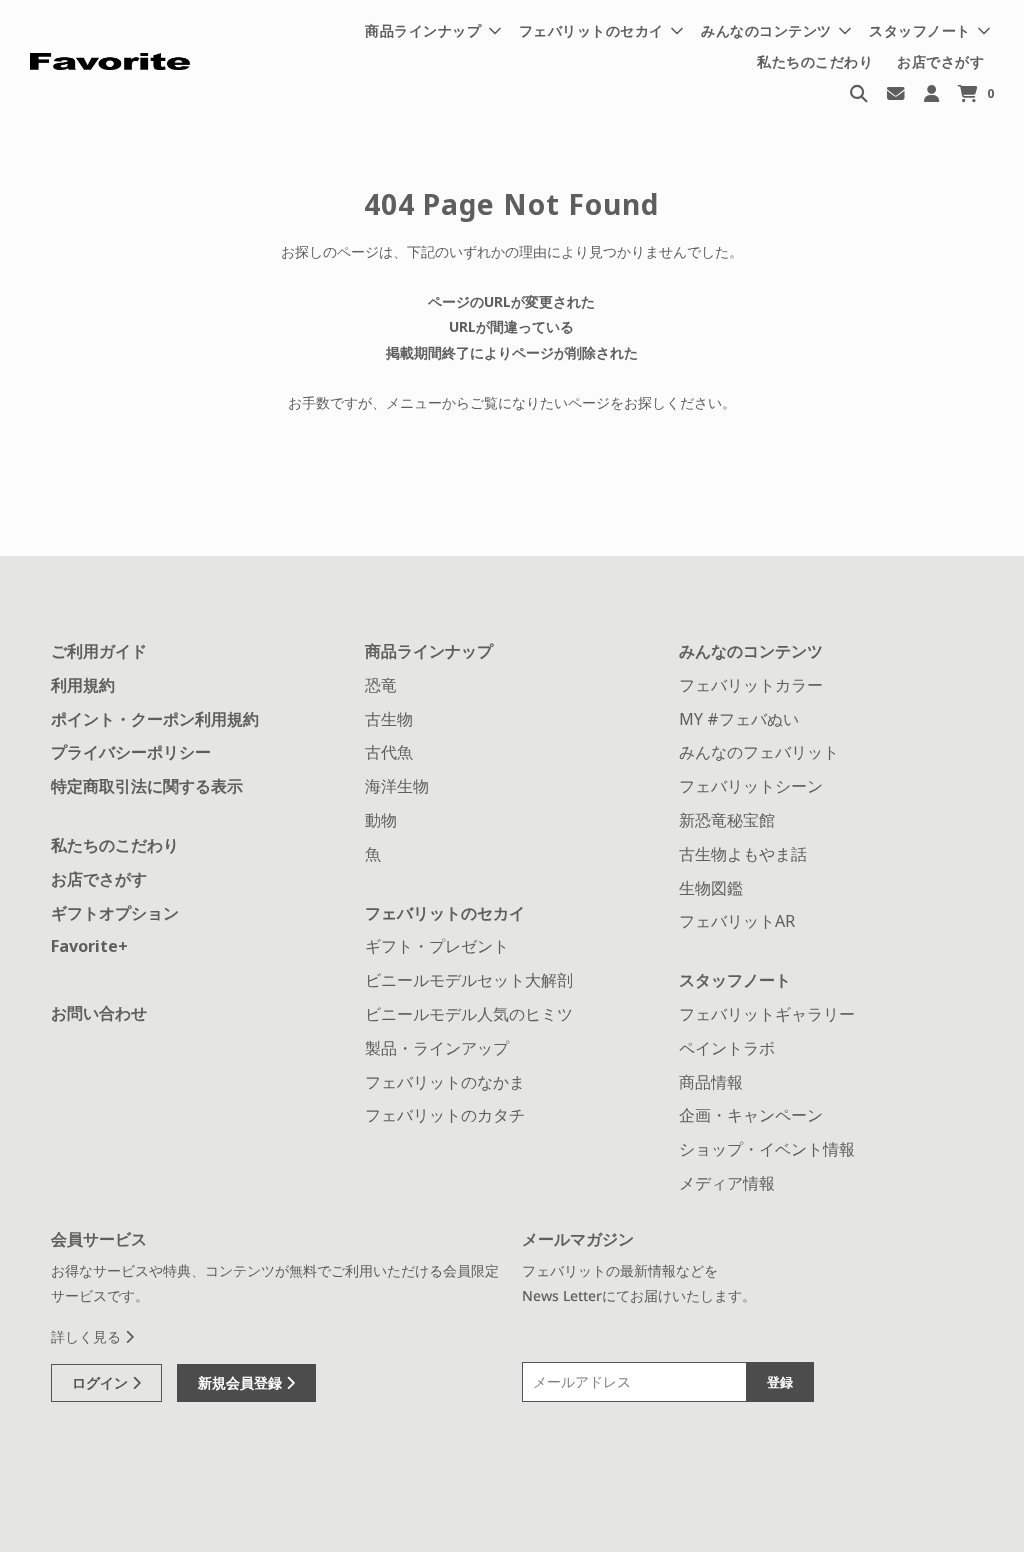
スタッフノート (735, 980)
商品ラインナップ (429, 651)
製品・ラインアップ (437, 1048)
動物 (381, 820)
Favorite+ (89, 946)
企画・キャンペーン (751, 1115)
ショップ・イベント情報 (767, 1149)
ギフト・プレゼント (437, 946)
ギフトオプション (115, 913)
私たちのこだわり (815, 61)
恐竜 (381, 685)
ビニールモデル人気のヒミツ (469, 1014)
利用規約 (83, 685)
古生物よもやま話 (743, 854)
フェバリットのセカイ (445, 913)
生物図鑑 (711, 888)
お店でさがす (940, 61)
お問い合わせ (99, 1013)
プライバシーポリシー (131, 752)
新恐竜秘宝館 (727, 820)
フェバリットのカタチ (445, 1115)
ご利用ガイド (99, 651)
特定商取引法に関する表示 (147, 786)
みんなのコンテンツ (751, 651)
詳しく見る (88, 1336)
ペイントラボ (727, 1048)
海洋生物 (397, 786)
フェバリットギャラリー (767, 1014)
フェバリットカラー (751, 685)
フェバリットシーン (751, 786)
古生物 (389, 719)
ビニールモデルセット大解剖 (469, 980)
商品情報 (711, 1082)
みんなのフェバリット (759, 752)
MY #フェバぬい (739, 719)
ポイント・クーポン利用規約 (155, 719)
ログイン (102, 1382)
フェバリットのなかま (445, 1082)
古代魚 (389, 752)
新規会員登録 (242, 1382)
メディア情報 (727, 1183)
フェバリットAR (737, 921)
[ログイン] (931, 92)
